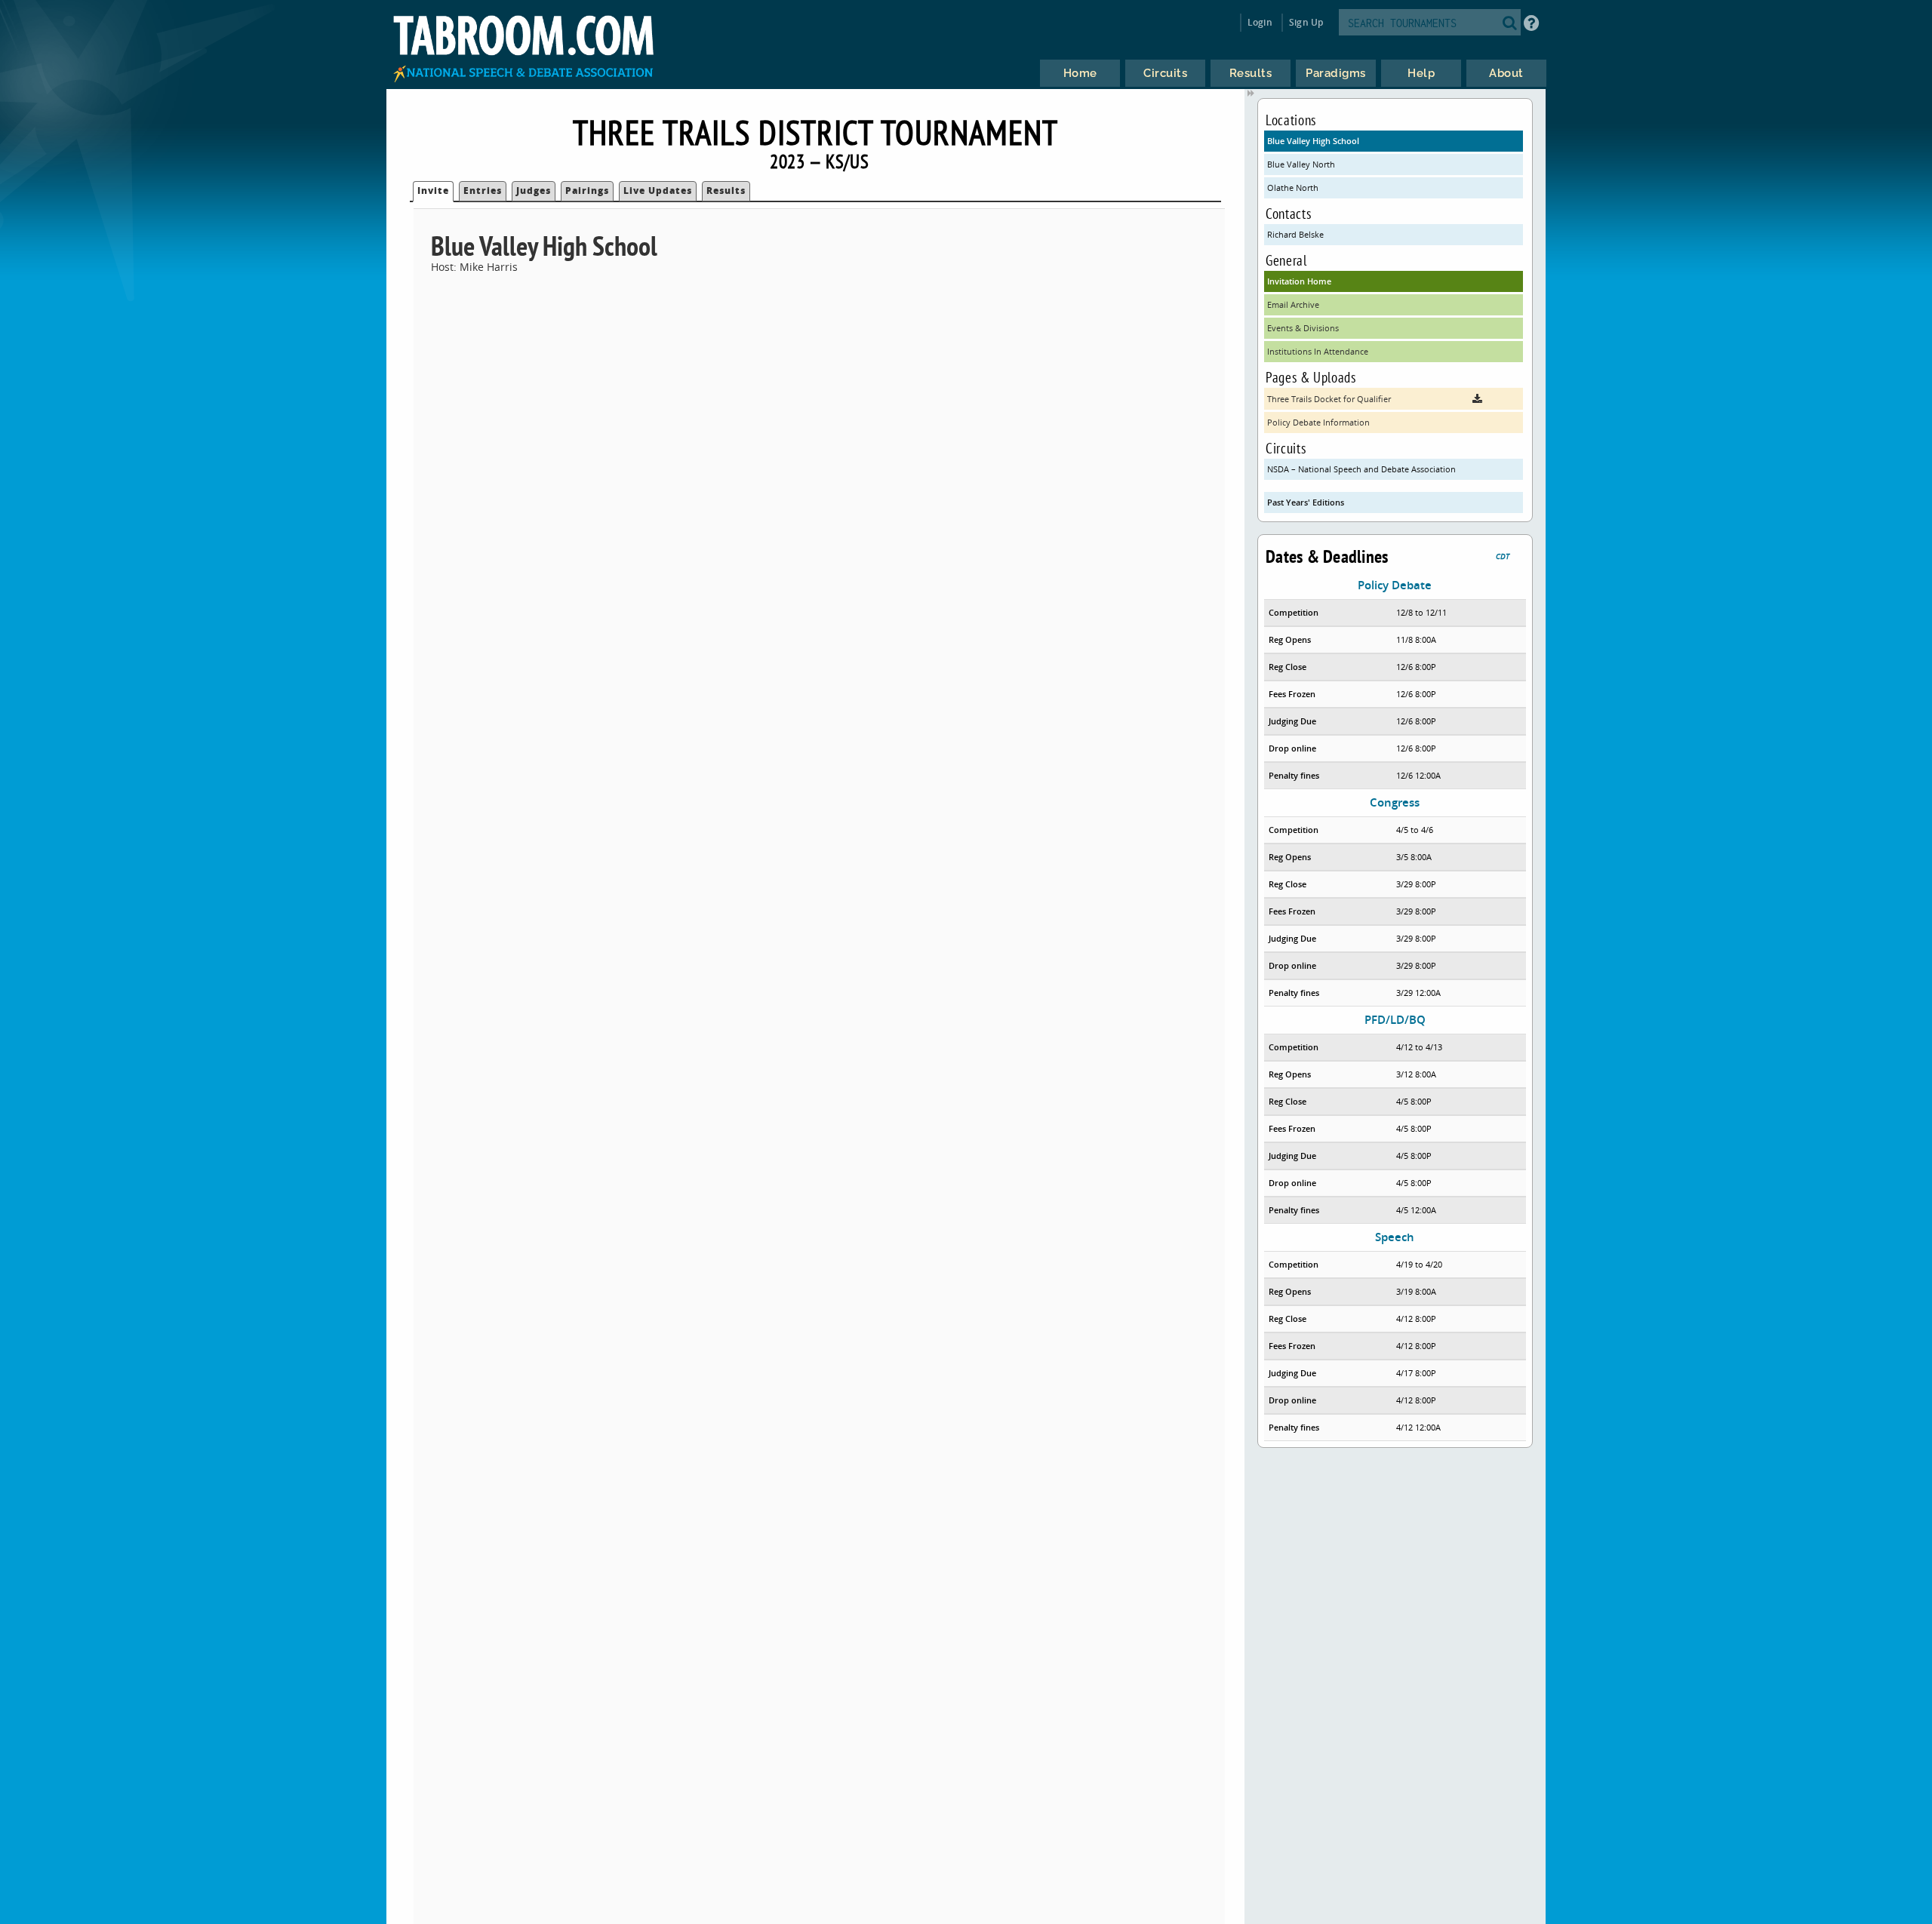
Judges (534, 191)
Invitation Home (1299, 281)
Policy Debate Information (1318, 422)
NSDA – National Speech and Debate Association (1361, 469)
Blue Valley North (1301, 164)
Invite (433, 191)
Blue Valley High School (1313, 141)
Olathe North (1293, 187)
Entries (483, 191)
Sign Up (1306, 22)
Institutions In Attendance (1318, 351)
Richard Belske (1295, 234)
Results (726, 191)
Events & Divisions (1303, 328)
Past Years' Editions (1306, 502)
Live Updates (658, 191)
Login (1260, 22)
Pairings (587, 191)
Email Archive (1293, 304)
